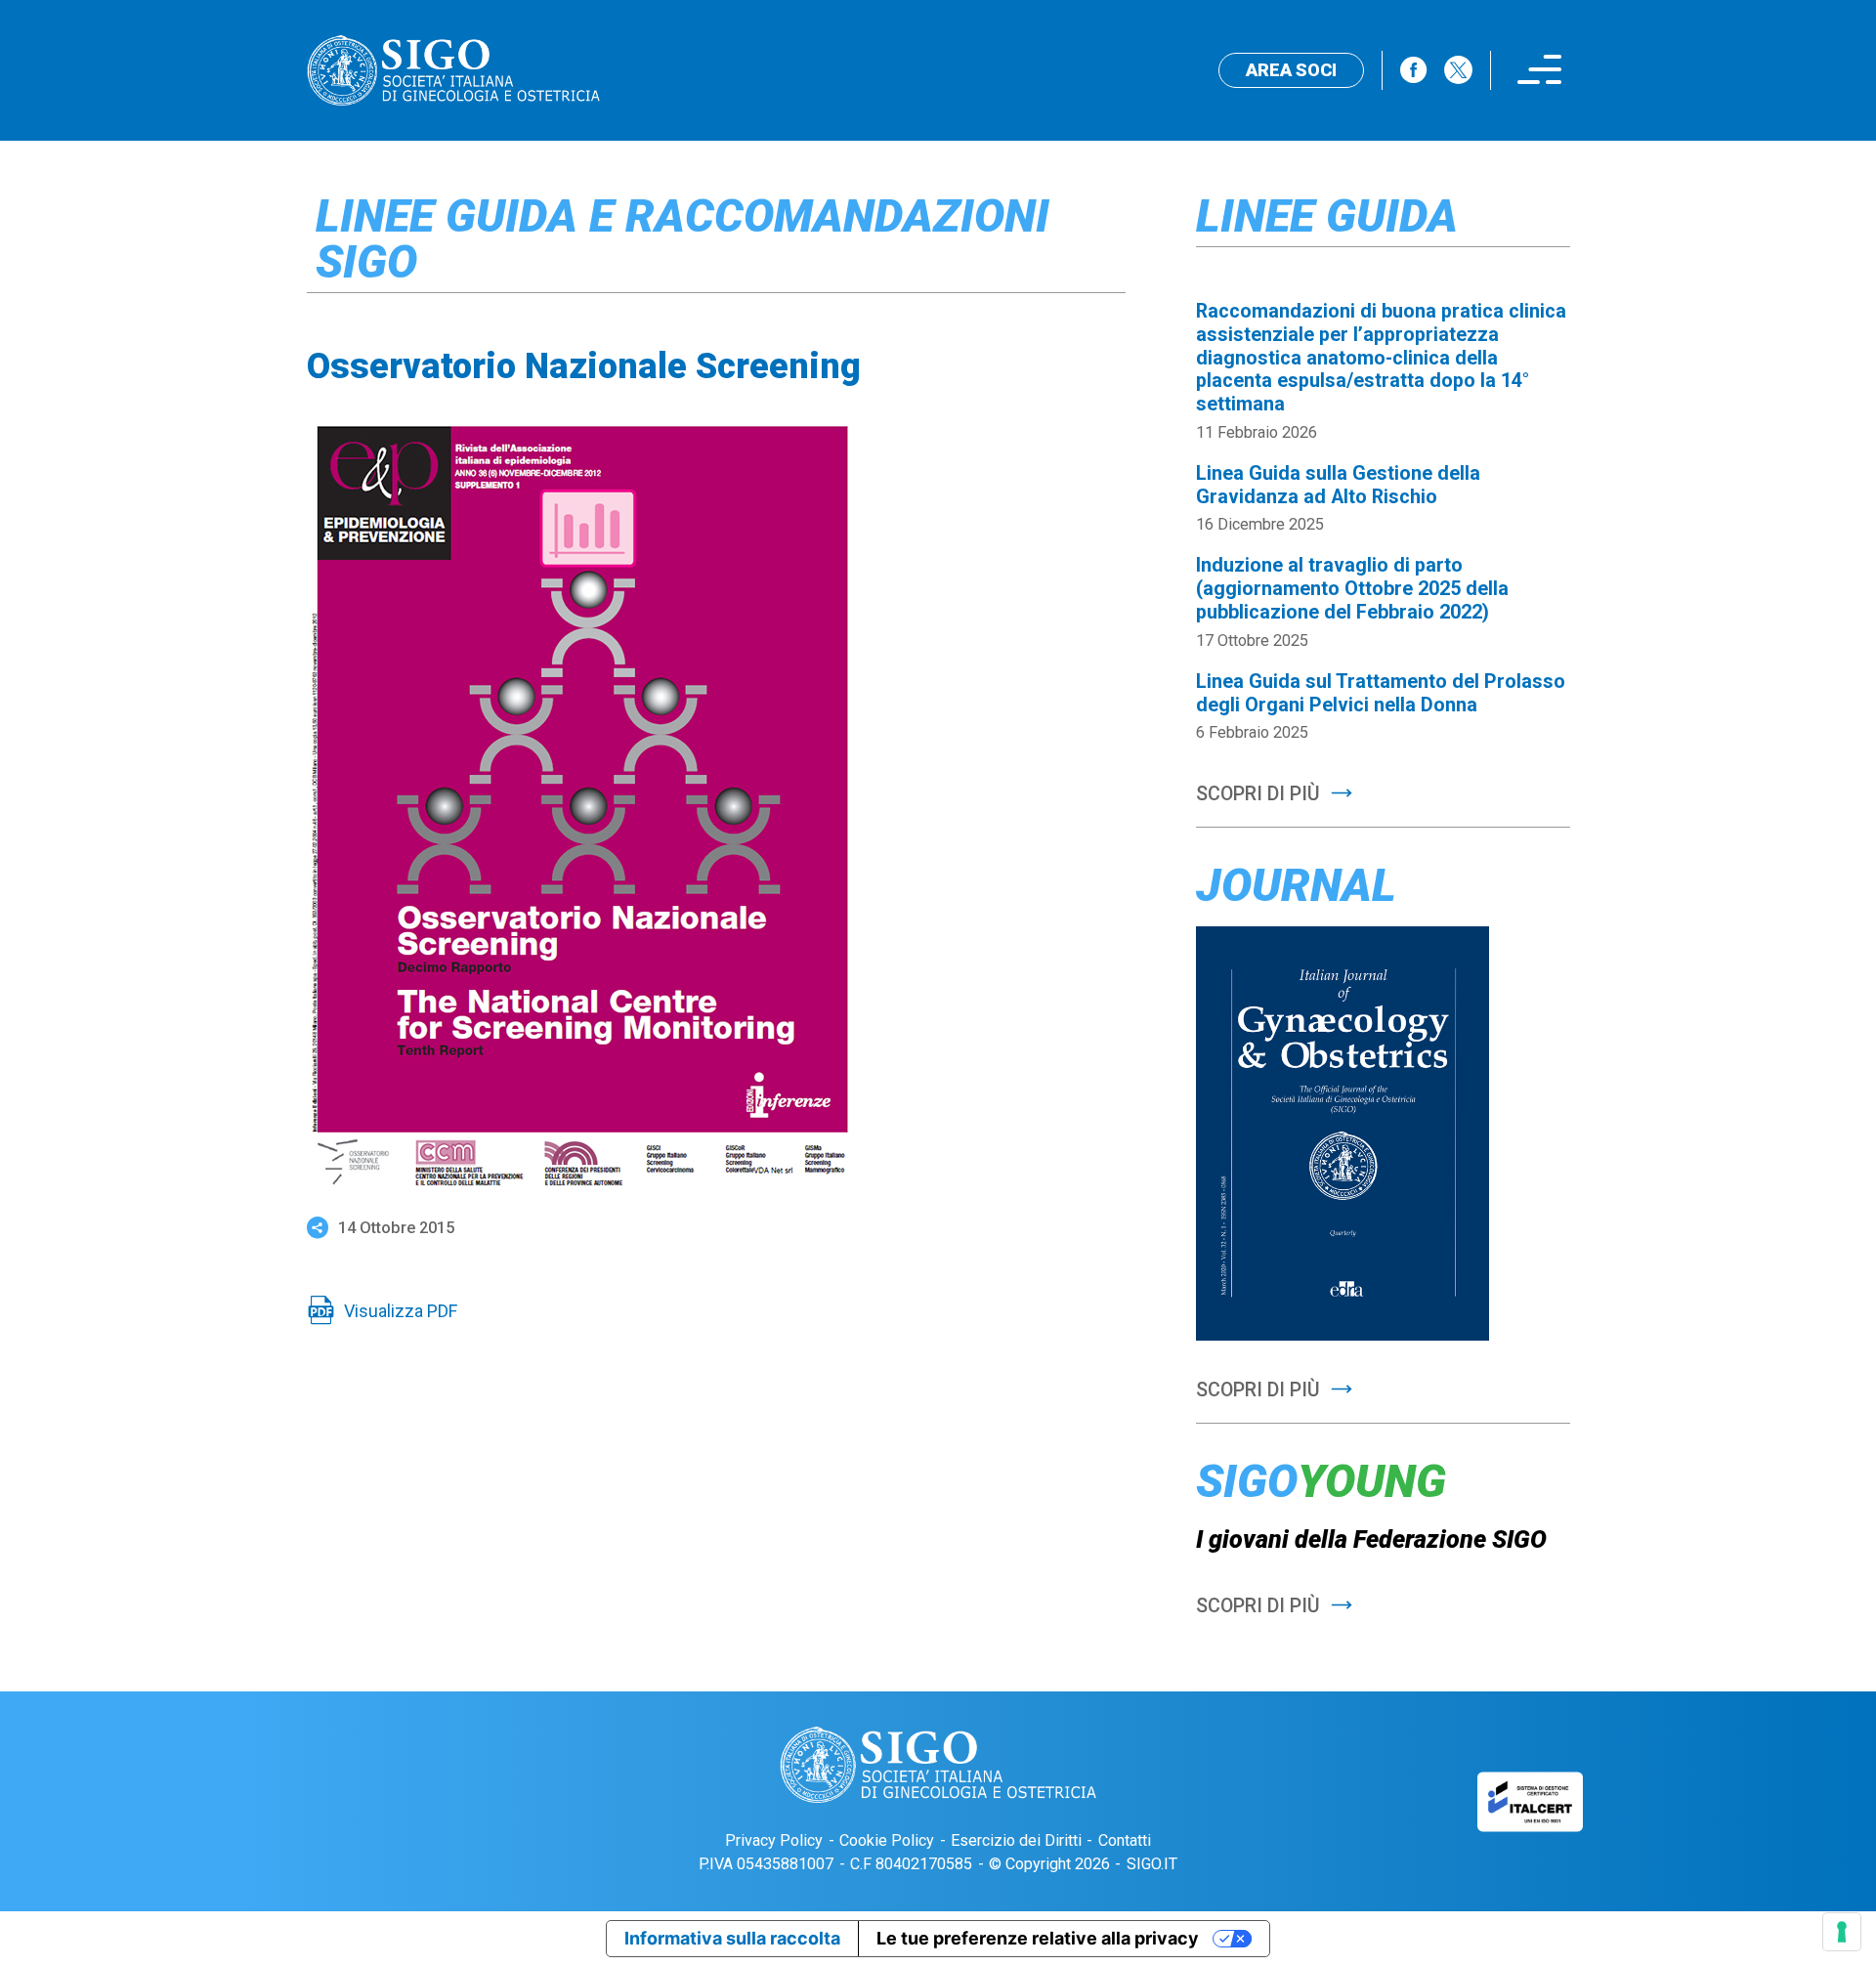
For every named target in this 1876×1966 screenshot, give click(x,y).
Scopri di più (1258, 794)
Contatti (1125, 1840)
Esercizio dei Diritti (1016, 1840)
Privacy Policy (774, 1840)
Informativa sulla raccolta (732, 1938)
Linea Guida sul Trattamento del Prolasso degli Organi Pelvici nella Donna (1381, 693)
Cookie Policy (887, 1840)
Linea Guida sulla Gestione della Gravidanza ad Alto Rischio (1338, 485)
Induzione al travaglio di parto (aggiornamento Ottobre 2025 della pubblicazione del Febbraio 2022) (1352, 589)
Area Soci (1291, 70)
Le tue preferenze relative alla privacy (1038, 1938)
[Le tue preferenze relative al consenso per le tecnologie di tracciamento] (1842, 1932)
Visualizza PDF (401, 1311)
